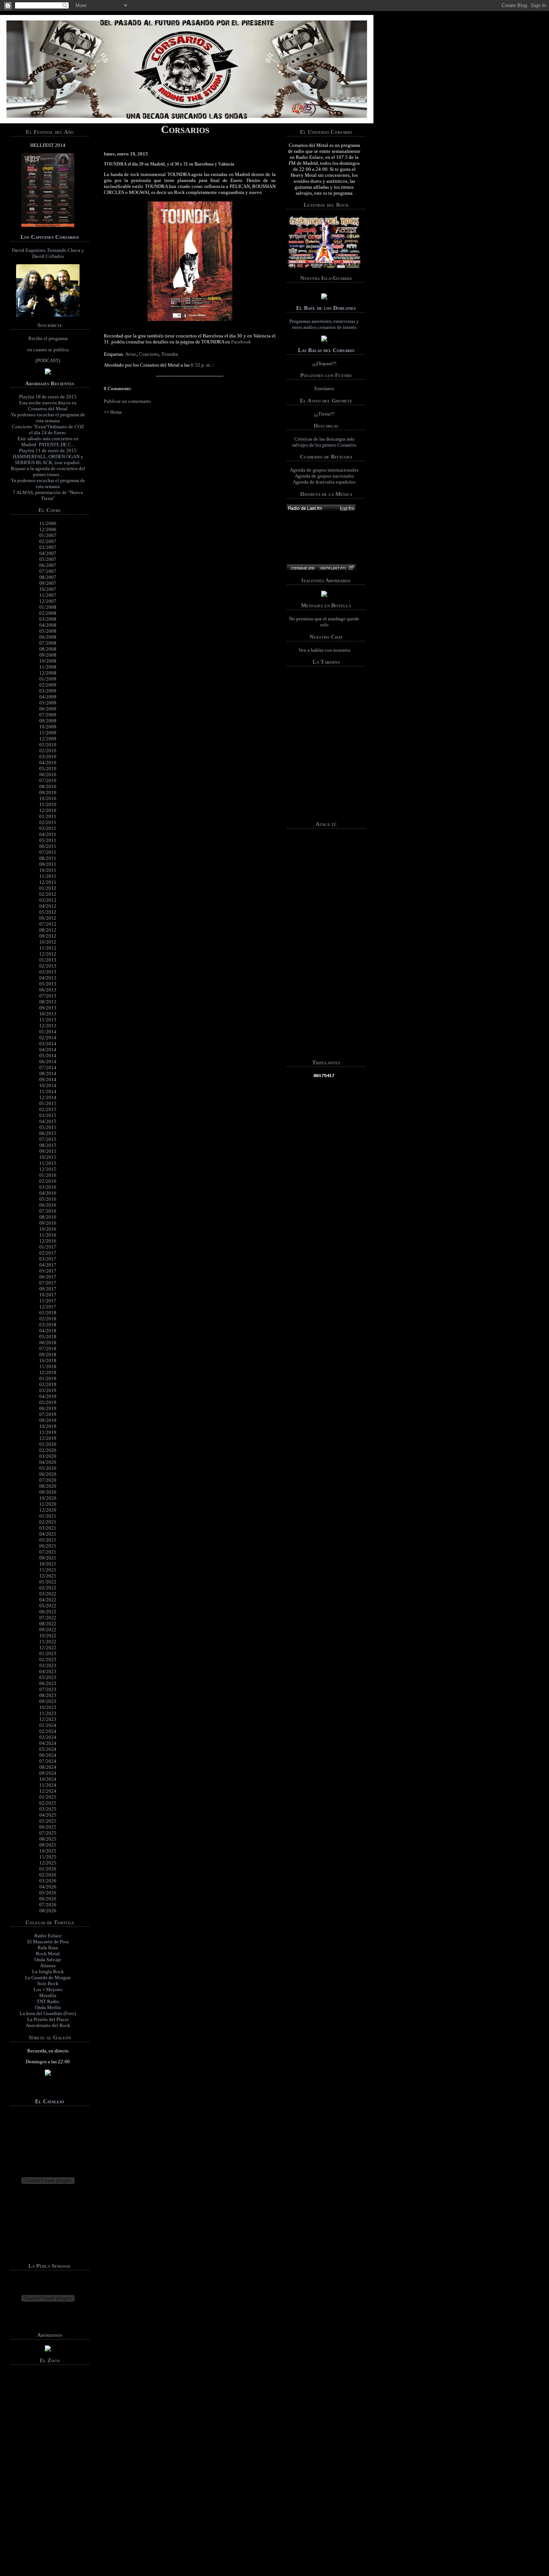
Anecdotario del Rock (48, 2025)
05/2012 (48, 912)
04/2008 (48, 625)
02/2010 (48, 751)
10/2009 (48, 727)
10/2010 (48, 798)
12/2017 (48, 1307)
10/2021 (48, 1564)
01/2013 (48, 960)
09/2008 (48, 655)
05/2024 (48, 1749)
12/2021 (48, 1576)
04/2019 (48, 1396)
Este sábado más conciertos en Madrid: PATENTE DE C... (48, 442)
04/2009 (48, 697)
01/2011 (48, 816)
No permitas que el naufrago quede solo (324, 622)
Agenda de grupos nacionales (324, 476)
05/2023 (48, 1677)
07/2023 (48, 1689)
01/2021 (48, 1516)
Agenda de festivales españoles (324, 482)
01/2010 (48, 745)
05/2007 (48, 559)
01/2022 (48, 1582)
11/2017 (48, 1301)
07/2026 (48, 1905)
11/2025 (48, 1857)
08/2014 (48, 1073)
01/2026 (48, 1869)
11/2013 (48, 1020)
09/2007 (48, 583)
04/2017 (48, 1265)
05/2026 (48, 1893)
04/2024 (48, 1743)
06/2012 (48, 918)
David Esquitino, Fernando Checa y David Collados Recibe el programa (48, 305)
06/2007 (48, 565)
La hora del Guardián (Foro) (48, 2013)
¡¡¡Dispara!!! (324, 363)
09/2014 (48, 1079)
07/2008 (48, 643)
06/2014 (48, 1062)
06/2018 (48, 1343)
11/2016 (48, 1235)
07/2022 (48, 1618)
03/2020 (48, 1456)
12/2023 (48, 1719)
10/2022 (48, 1636)
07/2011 (48, 852)
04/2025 (48, 1815)
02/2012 (48, 894)
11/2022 (48, 1642)
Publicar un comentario (127, 401)
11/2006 (48, 523)
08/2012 (48, 930)
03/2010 (48, 757)
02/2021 (48, 1522)
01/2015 (48, 1103)
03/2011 (48, 828)
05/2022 (48, 1606)
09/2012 (48, 936)
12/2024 (48, 1791)
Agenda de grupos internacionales (324, 470)
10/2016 (48, 1229)
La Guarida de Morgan (48, 1977)
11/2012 (48, 948)
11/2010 (48, 804)
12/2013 (48, 1026)
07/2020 (48, 1480)
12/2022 (48, 1648)
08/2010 (48, 786)
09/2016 (48, 1223)
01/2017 (48, 1247)
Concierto (149, 354)
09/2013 (48, 1008)
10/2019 (48, 1426)
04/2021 (48, 1534)
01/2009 (48, 679)
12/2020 (48, 1510)
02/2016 (48, 1181)
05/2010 (48, 769)
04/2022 (48, 1600)
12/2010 (48, 810)
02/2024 (48, 1731)
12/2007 (48, 601)
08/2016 (48, 1217)
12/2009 (48, 739)
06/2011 (48, 846)
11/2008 (48, 667)
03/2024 (48, 1737)
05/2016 (48, 1199)
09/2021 (48, 1558)
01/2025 (48, 1797)
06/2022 (48, 1612)
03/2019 (48, 1390)
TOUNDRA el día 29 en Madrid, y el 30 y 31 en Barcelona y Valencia (169, 164)
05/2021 (48, 1540)
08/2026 (48, 1911)
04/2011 (48, 834)
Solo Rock (48, 1983)
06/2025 (48, 1827)
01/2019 (48, 1378)
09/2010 (48, 792)
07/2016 (48, 1211)
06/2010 (48, 775)
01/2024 (48, 1725)
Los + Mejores (48, 1989)
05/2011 (48, 840)
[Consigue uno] (303, 568)
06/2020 (48, 1474)
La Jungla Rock (48, 1972)
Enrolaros (324, 388)
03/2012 (48, 900)
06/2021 (48, 1546)
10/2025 (48, 1851)
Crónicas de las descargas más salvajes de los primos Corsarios (324, 442)
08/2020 (48, 1486)
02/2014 (48, 1038)
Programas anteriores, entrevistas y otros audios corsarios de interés (324, 324)
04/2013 (48, 978)
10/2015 (48, 1157)
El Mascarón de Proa (48, 1942)
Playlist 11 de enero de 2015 (48, 451)
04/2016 (48, 1193)
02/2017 (48, 1253)
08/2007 (48, 577)
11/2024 (48, 1785)
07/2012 (48, 924)
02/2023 (48, 1659)
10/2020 (48, 1498)
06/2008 (48, 637)
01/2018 (48, 1313)
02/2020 (48, 1450)
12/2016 (48, 1241)
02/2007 (48, 541)
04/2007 (48, 553)
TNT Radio (48, 2001)
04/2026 (48, 1887)
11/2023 (48, 1713)
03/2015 (48, 1115)
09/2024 (48, 1773)
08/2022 (48, 1624)
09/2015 (48, 1151)
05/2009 (48, 703)
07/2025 (48, 1833)
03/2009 (48, 691)
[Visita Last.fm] (332, 568)
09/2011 (48, 864)
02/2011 (48, 822)
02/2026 (48, 1875)
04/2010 (48, 763)
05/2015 (48, 1127)
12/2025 (48, 1863)
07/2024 (48, 1761)
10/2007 (48, 589)
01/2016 (48, 1175)
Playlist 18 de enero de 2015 (48, 397)
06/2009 (48, 709)
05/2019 (48, 1402)
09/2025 (48, 1845)
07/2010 (48, 780)
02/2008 (48, 613)
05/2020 (48, 1468)
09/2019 (48, 1420)
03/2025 (48, 1809)
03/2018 (48, 1325)
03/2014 (48, 1044)
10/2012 (48, 942)
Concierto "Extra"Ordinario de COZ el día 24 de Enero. (48, 430)
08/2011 (48, 858)
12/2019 (48, 1438)
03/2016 (48, 1187)
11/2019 (48, 1432)
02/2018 (48, 1319)
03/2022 (48, 1594)
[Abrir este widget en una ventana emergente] (351, 568)
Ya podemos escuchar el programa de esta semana (48, 418)
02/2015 (48, 1109)
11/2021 (48, 1570)
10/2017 (48, 1295)
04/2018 (48, 1331)
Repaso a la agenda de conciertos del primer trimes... (48, 471)
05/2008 (48, 631)
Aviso (131, 354)
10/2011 (48, 870)
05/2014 (48, 1056)
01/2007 (48, 535)
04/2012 (48, 906)
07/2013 (48, 996)
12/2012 (48, 954)
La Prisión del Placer (48, 2019)
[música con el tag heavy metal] (321, 508)
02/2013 (48, 966)
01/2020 (48, 1444)
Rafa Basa (48, 1948)
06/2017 (48, 1277)
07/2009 (48, 715)
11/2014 (48, 1091)
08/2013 (48, 1002)
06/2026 (48, 1899)
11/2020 (48, 1504)
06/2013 (48, 990)
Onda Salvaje (48, 1960)
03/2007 (48, 547)
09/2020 (48, 1492)
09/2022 (48, 1630)
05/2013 (48, 984)
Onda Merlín (48, 2007)
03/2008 (48, 619)
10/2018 (48, 1361)
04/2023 (48, 1671)
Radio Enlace (48, 1936)
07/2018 (48, 1349)
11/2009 (48, 733)
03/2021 (48, 1528)
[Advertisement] (324, 947)
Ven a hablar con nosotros (324, 650)
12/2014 (48, 1097)
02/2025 (48, 1803)
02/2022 (48, 1588)
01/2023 (48, 1653)
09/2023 (48, 1701)
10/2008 (48, 661)
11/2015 (48, 1163)
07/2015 (48, 1139)
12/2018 (48, 1372)
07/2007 (48, 571)
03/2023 (48, 1665)
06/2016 (48, 1205)
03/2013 (48, 972)
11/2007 (48, 595)
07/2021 (48, 1552)
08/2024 (48, 1767)
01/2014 (48, 1032)
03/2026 (48, 1881)
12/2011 (48, 882)
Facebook (241, 342)
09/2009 (48, 721)
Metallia (48, 1995)
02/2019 (48, 1384)
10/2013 (48, 1014)
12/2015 (48, 1169)
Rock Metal (48, 1954)
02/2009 (48, 685)
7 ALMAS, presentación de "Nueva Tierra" (48, 495)
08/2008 (48, 649)
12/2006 (48, 529)
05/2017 (48, 1271)
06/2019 (48, 1408)
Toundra (170, 354)
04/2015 (48, 1121)
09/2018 (48, 1355)
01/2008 (48, 607)
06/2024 (48, 1755)
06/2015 (48, 1133)
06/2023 (48, 1683)
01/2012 (48, 888)
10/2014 (48, 1085)
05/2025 (48, 1821)
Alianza (48, 1966)
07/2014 (48, 1068)
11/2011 (48, 876)
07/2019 (48, 1414)
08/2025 (48, 1839)
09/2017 (48, 1289)
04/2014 (48, 1050)
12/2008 (48, 673)
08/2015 (48, 1145)
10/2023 (48, 1707)
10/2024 (48, 1779)
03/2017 (48, 1259)
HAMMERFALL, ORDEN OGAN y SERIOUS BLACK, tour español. (48, 459)
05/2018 (48, 1337)
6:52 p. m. (201, 365)
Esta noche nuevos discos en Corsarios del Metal (48, 406)
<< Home (113, 412)
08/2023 (48, 1695)
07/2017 (48, 1283)
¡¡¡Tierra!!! (324, 414)
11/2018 (48, 1366)
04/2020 (48, 1462)
